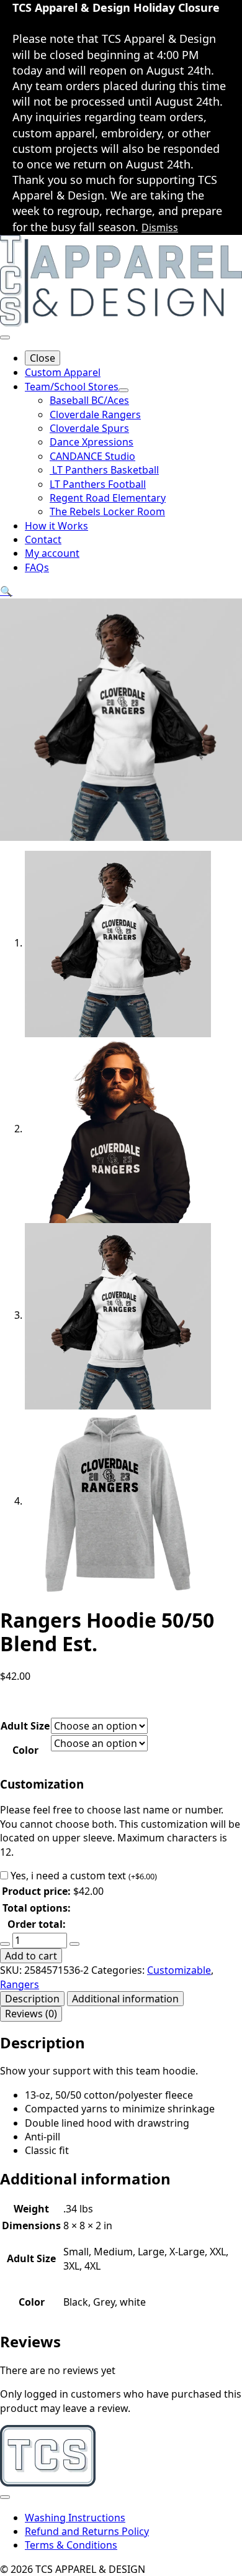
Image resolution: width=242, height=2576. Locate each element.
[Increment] (74, 1944)
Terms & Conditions (71, 2545)
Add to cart (31, 1956)
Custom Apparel (63, 372)
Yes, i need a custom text (84, 1876)
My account (52, 553)
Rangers (20, 1984)
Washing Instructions (75, 2518)
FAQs (37, 567)
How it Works (56, 526)
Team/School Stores (72, 387)
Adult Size (25, 1726)
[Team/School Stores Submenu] (123, 390)
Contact (43, 539)
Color (25, 1750)
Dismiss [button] (160, 227)
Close (43, 358)
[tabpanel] (121, 2096)
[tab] (32, 1999)
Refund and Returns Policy (87, 2531)
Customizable (179, 1970)
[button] (6, 591)
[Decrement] (5, 1944)
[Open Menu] (5, 337)
